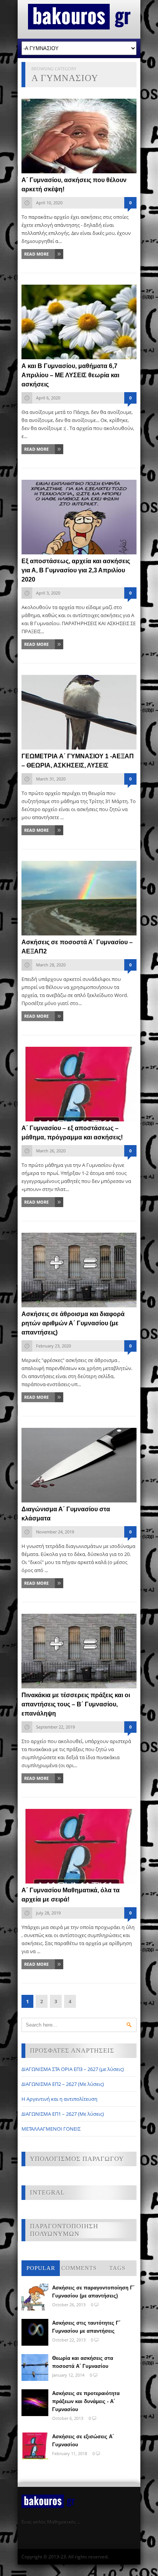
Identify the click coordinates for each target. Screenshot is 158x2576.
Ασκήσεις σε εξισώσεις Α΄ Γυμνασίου (83, 2441)
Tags (117, 2268)
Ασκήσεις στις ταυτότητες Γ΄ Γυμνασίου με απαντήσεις (86, 2327)
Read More (36, 254)
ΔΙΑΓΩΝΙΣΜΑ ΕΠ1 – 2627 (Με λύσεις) (63, 2114)
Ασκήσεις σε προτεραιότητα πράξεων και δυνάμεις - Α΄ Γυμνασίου (86, 2401)
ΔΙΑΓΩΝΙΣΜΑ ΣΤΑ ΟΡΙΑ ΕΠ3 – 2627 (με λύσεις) (73, 2069)
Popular (41, 2268)
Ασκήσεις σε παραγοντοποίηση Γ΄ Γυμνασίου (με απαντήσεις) (93, 2292)
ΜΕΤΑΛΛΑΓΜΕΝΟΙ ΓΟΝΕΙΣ (51, 2129)
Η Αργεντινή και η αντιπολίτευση (59, 2099)
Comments (79, 2268)
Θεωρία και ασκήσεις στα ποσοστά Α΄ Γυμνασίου (83, 2362)
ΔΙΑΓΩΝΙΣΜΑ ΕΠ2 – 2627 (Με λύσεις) (63, 2084)
